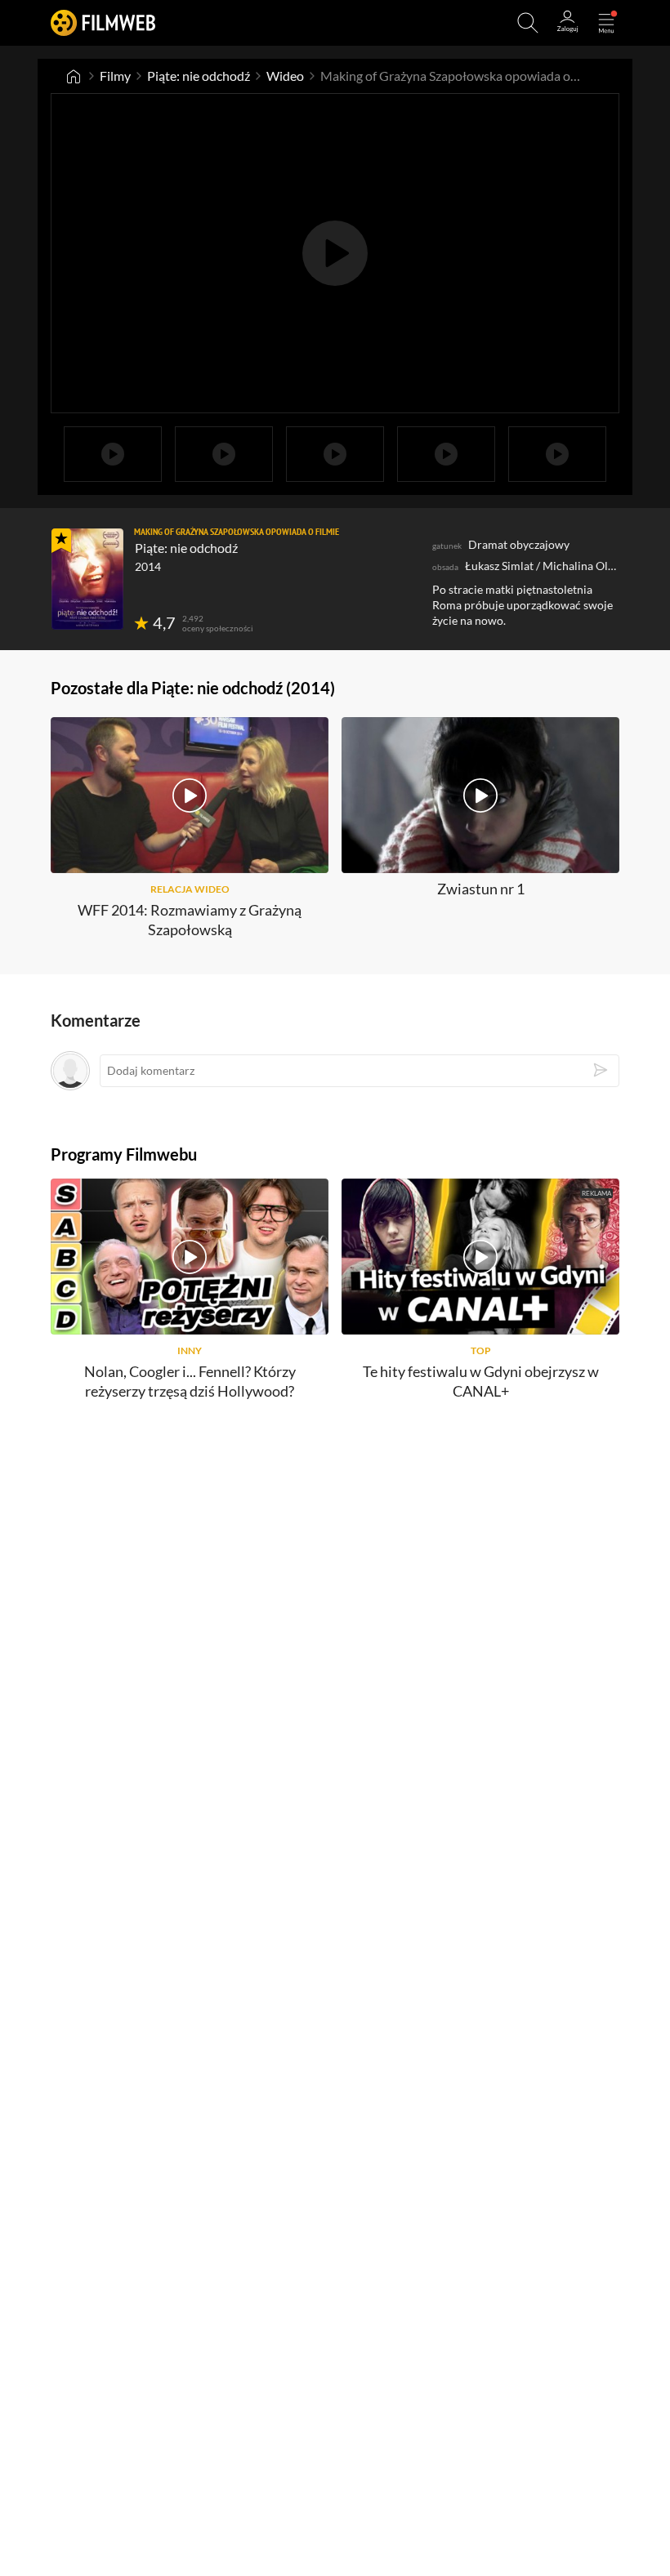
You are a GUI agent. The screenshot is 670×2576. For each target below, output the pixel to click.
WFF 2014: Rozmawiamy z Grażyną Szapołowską (190, 919)
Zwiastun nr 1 (481, 889)
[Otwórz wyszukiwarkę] (528, 23)
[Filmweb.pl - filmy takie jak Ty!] (103, 22)
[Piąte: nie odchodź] (87, 579)
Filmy (115, 76)
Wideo (285, 76)
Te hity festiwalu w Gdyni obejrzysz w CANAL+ (481, 1381)
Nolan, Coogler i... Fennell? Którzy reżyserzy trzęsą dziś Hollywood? (190, 1381)
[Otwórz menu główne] (606, 23)
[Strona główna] (74, 76)
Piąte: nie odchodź (199, 76)
